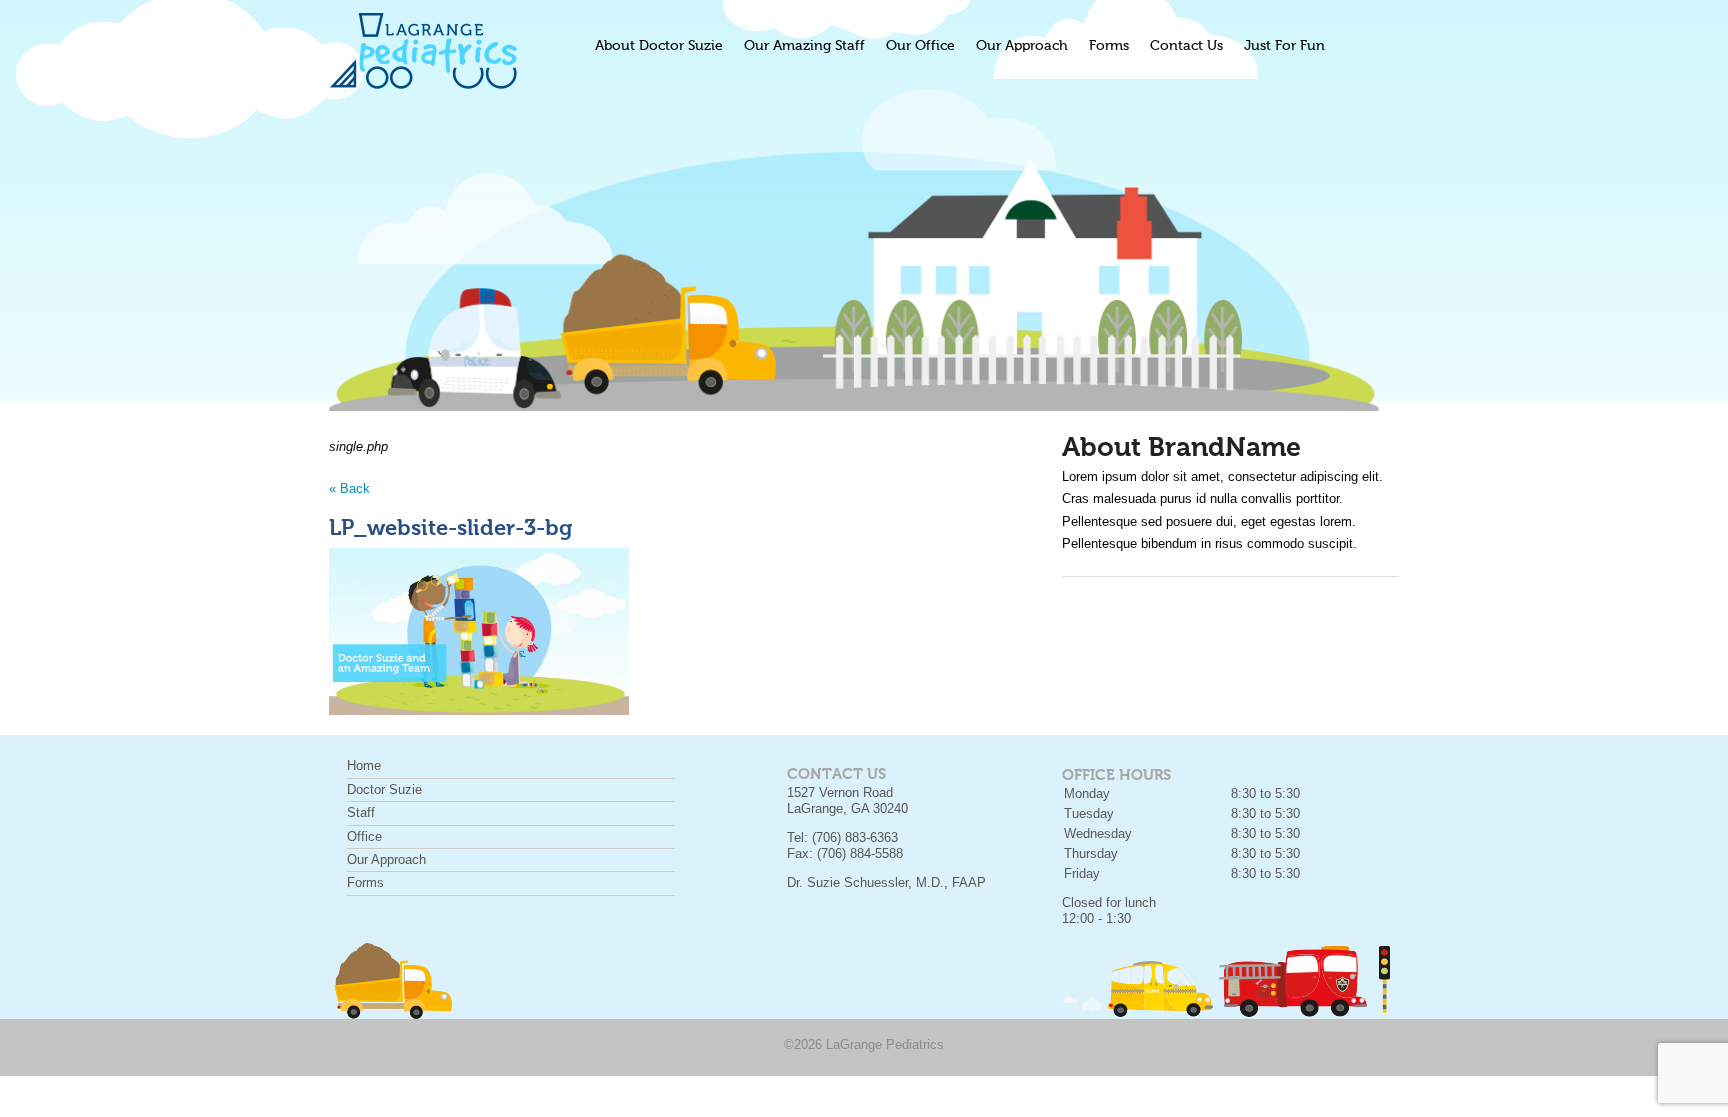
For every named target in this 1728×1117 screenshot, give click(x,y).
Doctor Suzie (384, 789)
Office (364, 836)
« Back (349, 488)
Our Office (920, 46)
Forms (1109, 46)
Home (364, 765)
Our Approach (1022, 46)
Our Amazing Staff (804, 46)
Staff (361, 812)
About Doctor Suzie (659, 46)
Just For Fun (1284, 46)
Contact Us (1186, 46)
